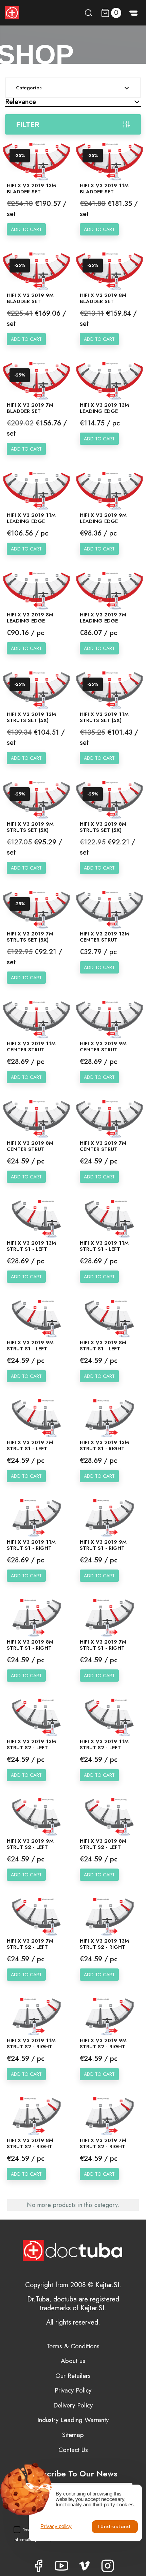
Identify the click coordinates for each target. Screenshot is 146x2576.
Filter (28, 124)
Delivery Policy (73, 2405)
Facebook (38, 2566)
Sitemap (73, 2435)
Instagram (108, 2566)
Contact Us (73, 2450)
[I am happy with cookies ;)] (115, 2527)
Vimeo (85, 2566)
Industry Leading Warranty (73, 2420)
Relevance (21, 102)
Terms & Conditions (73, 2346)
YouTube (61, 2566)
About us (73, 2361)
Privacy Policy (73, 2390)
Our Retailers (73, 2376)
